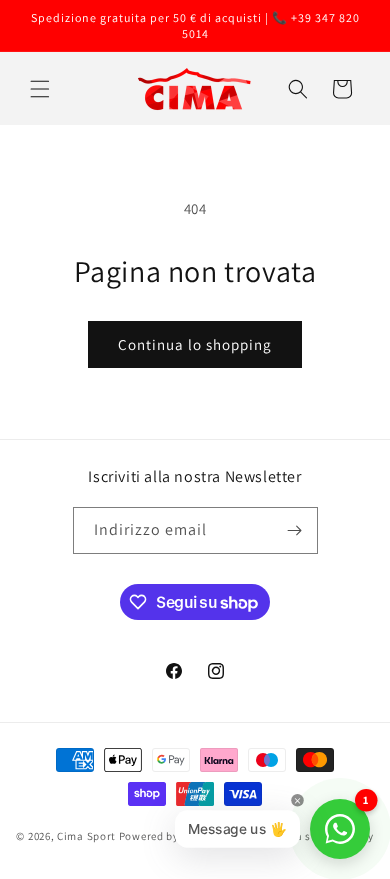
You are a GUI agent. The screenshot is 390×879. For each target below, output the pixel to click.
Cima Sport (86, 836)
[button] (40, 89)
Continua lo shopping (195, 344)
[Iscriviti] (295, 530)
